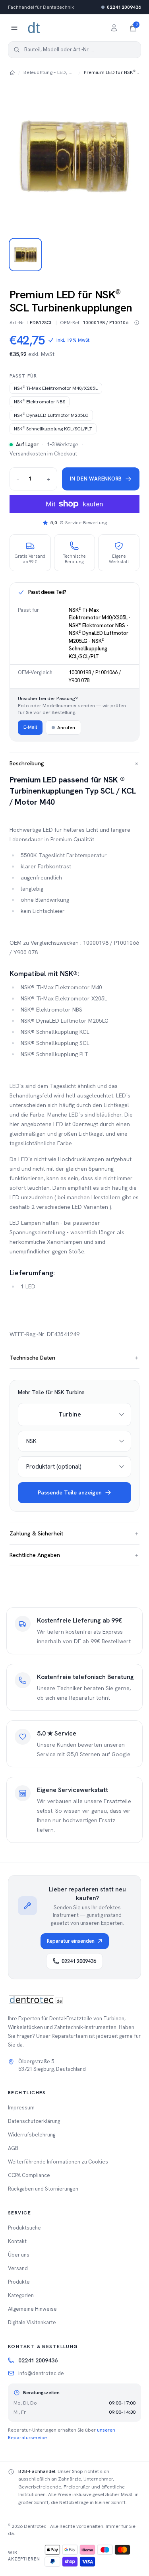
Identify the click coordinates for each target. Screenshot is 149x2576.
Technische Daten (74, 1358)
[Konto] (114, 28)
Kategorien (21, 2295)
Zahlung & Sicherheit (74, 1533)
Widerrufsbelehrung (32, 2135)
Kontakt (17, 2241)
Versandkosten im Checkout (43, 454)
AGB (13, 2148)
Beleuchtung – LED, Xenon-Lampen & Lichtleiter (49, 72)
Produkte (19, 2282)
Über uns (19, 2255)
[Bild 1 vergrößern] (74, 156)
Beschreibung (74, 764)
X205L (56, 388)
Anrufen (66, 728)
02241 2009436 (124, 7)
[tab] (25, 255)
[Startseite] (12, 72)
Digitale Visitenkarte (32, 2322)
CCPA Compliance (29, 2175)
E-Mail (30, 727)
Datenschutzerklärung (34, 2121)
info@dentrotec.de (41, 2373)
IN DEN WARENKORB (96, 479)
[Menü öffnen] (14, 28)
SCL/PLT (53, 429)
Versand (18, 2268)
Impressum (21, 2108)
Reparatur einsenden (71, 1941)
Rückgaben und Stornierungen (43, 2189)
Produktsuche (24, 2228)
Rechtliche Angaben (74, 1555)
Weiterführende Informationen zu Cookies (58, 2162)
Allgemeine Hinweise (32, 2309)
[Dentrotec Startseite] (34, 28)
